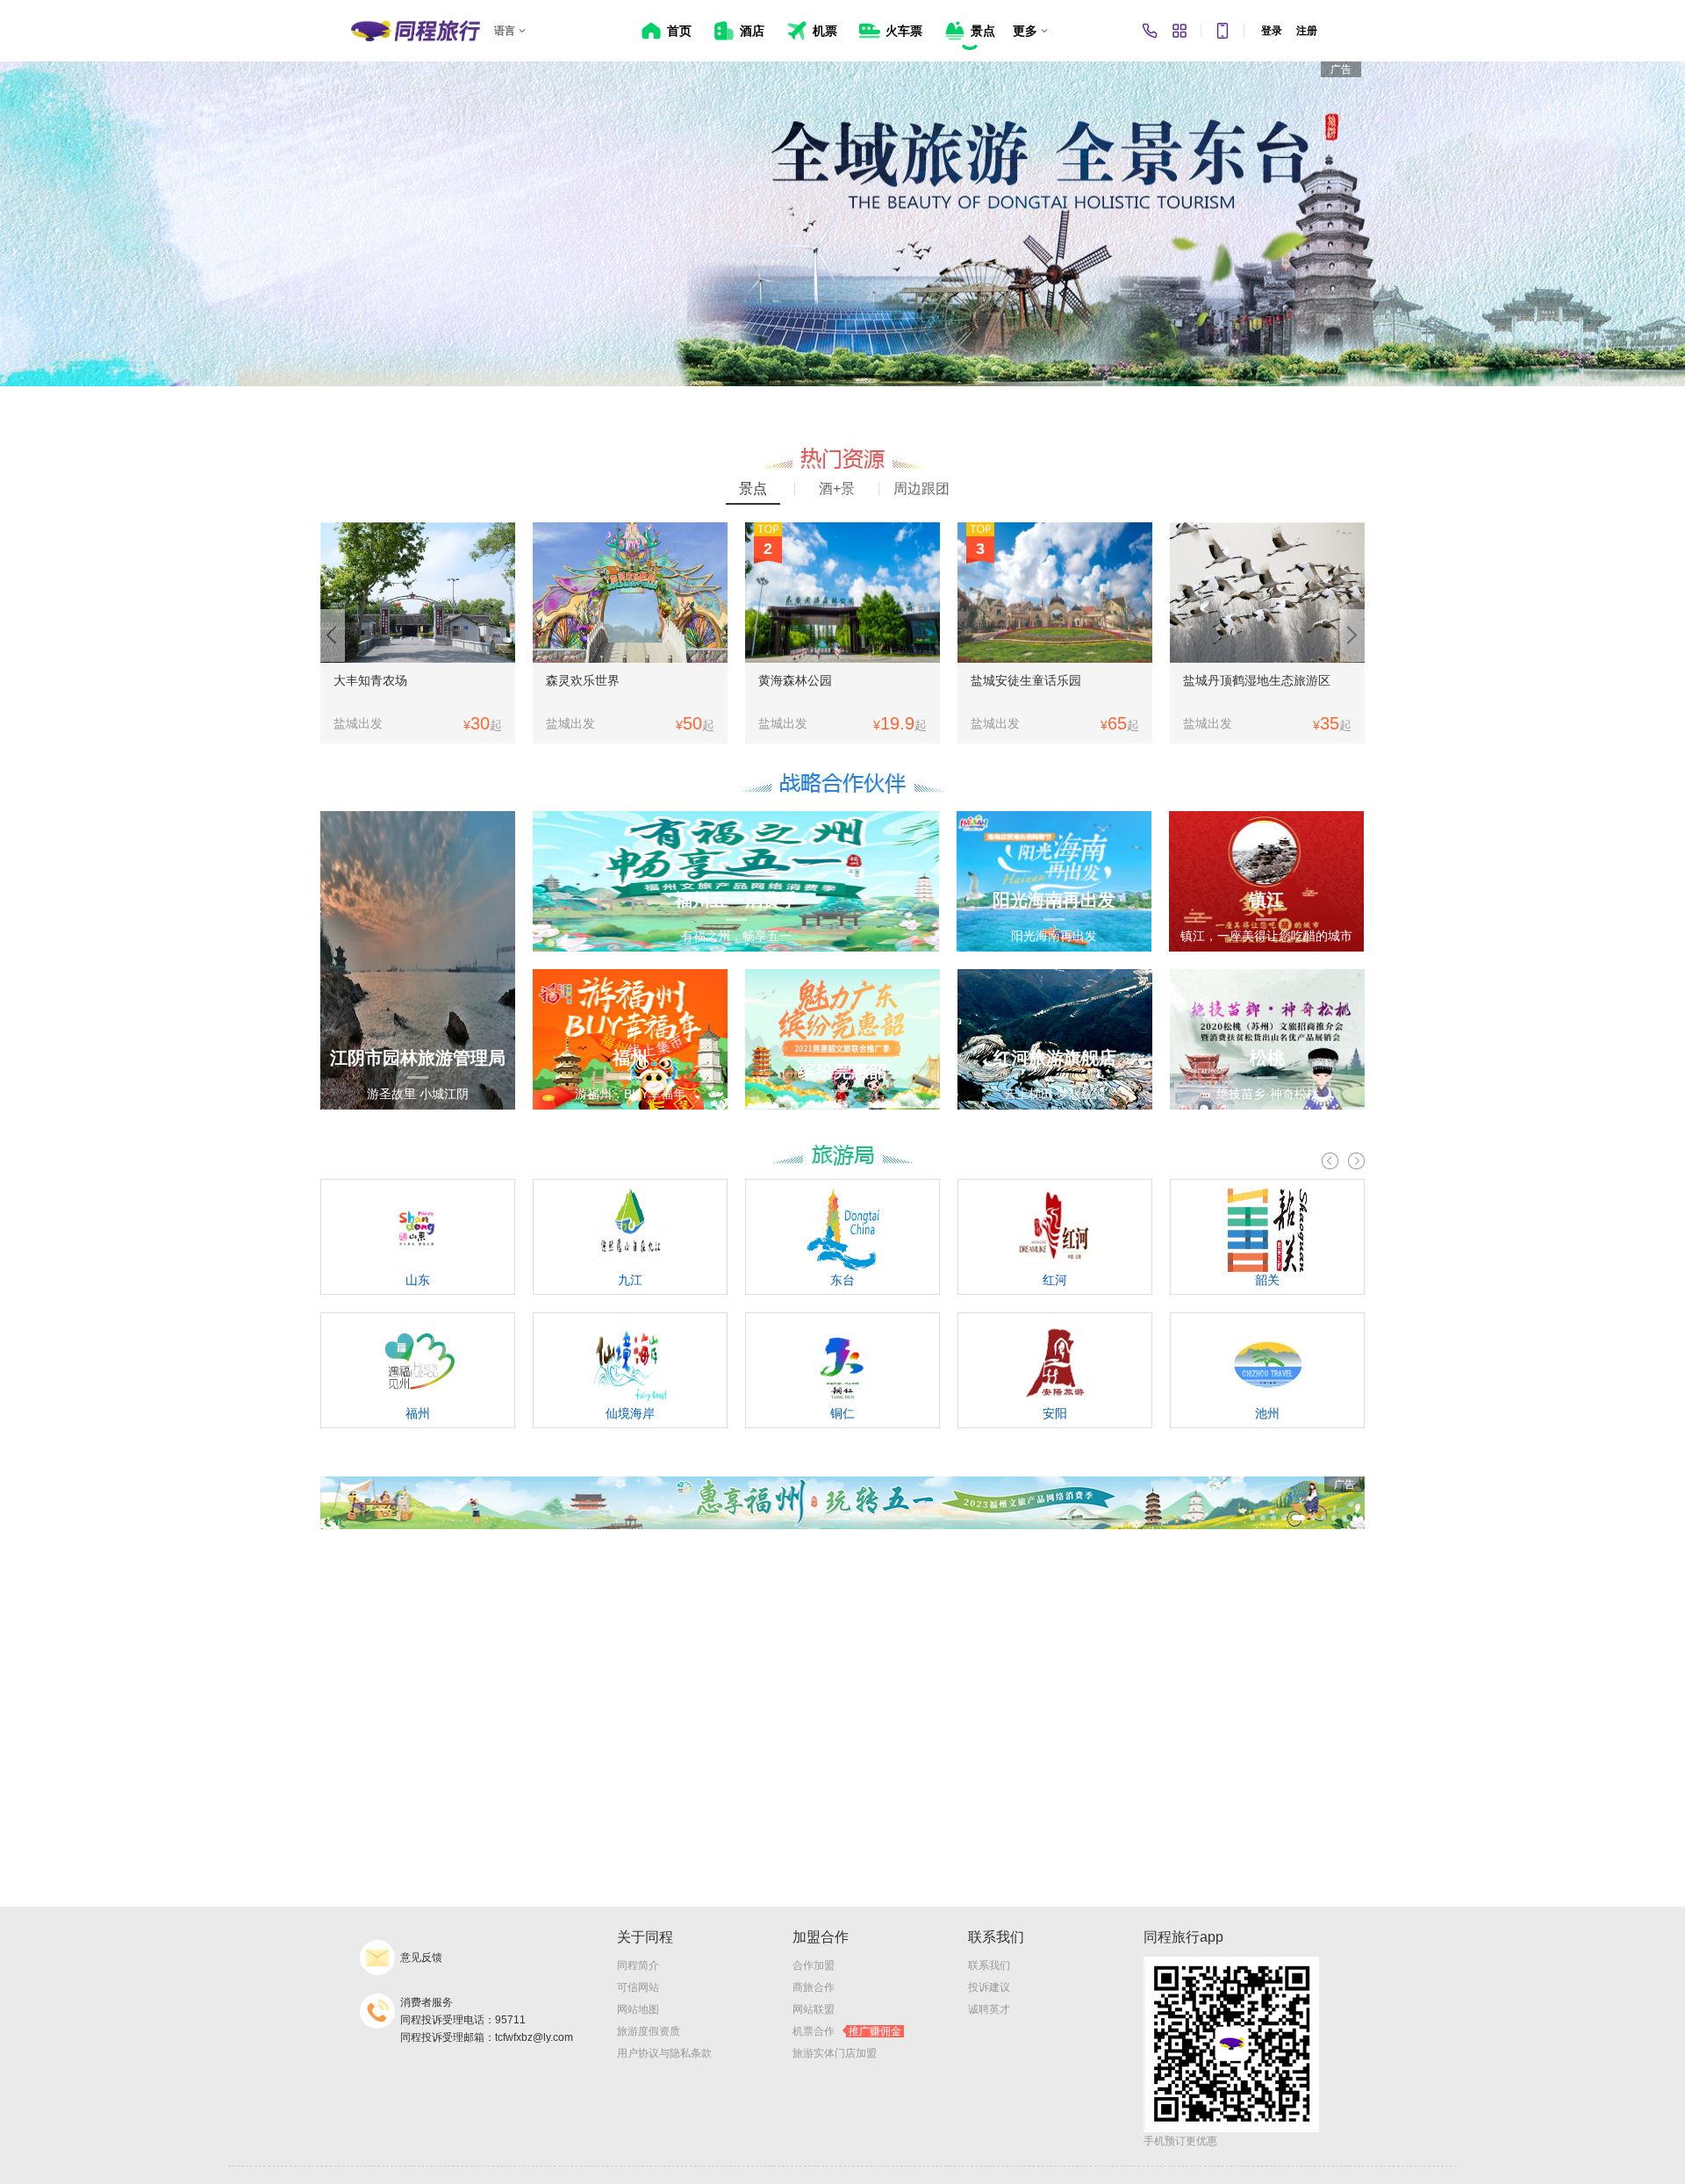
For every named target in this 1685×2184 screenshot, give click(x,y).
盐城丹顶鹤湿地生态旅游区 (1257, 680)
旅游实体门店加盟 (835, 2053)
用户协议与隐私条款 (664, 2053)
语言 (505, 31)
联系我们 (989, 1965)
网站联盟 (814, 2009)
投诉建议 (989, 1987)
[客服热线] (1150, 31)
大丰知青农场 (370, 680)
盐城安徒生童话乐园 (1026, 680)
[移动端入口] (1223, 31)
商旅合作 (814, 1987)
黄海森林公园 (795, 680)
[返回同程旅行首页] (416, 31)
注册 (1307, 31)
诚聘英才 (989, 2009)
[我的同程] (1179, 31)
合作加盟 (814, 1965)
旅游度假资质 (649, 2031)
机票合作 (847, 2031)
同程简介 (638, 1965)
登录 (1272, 31)
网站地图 (638, 2009)
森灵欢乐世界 (583, 680)
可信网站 (638, 1987)
